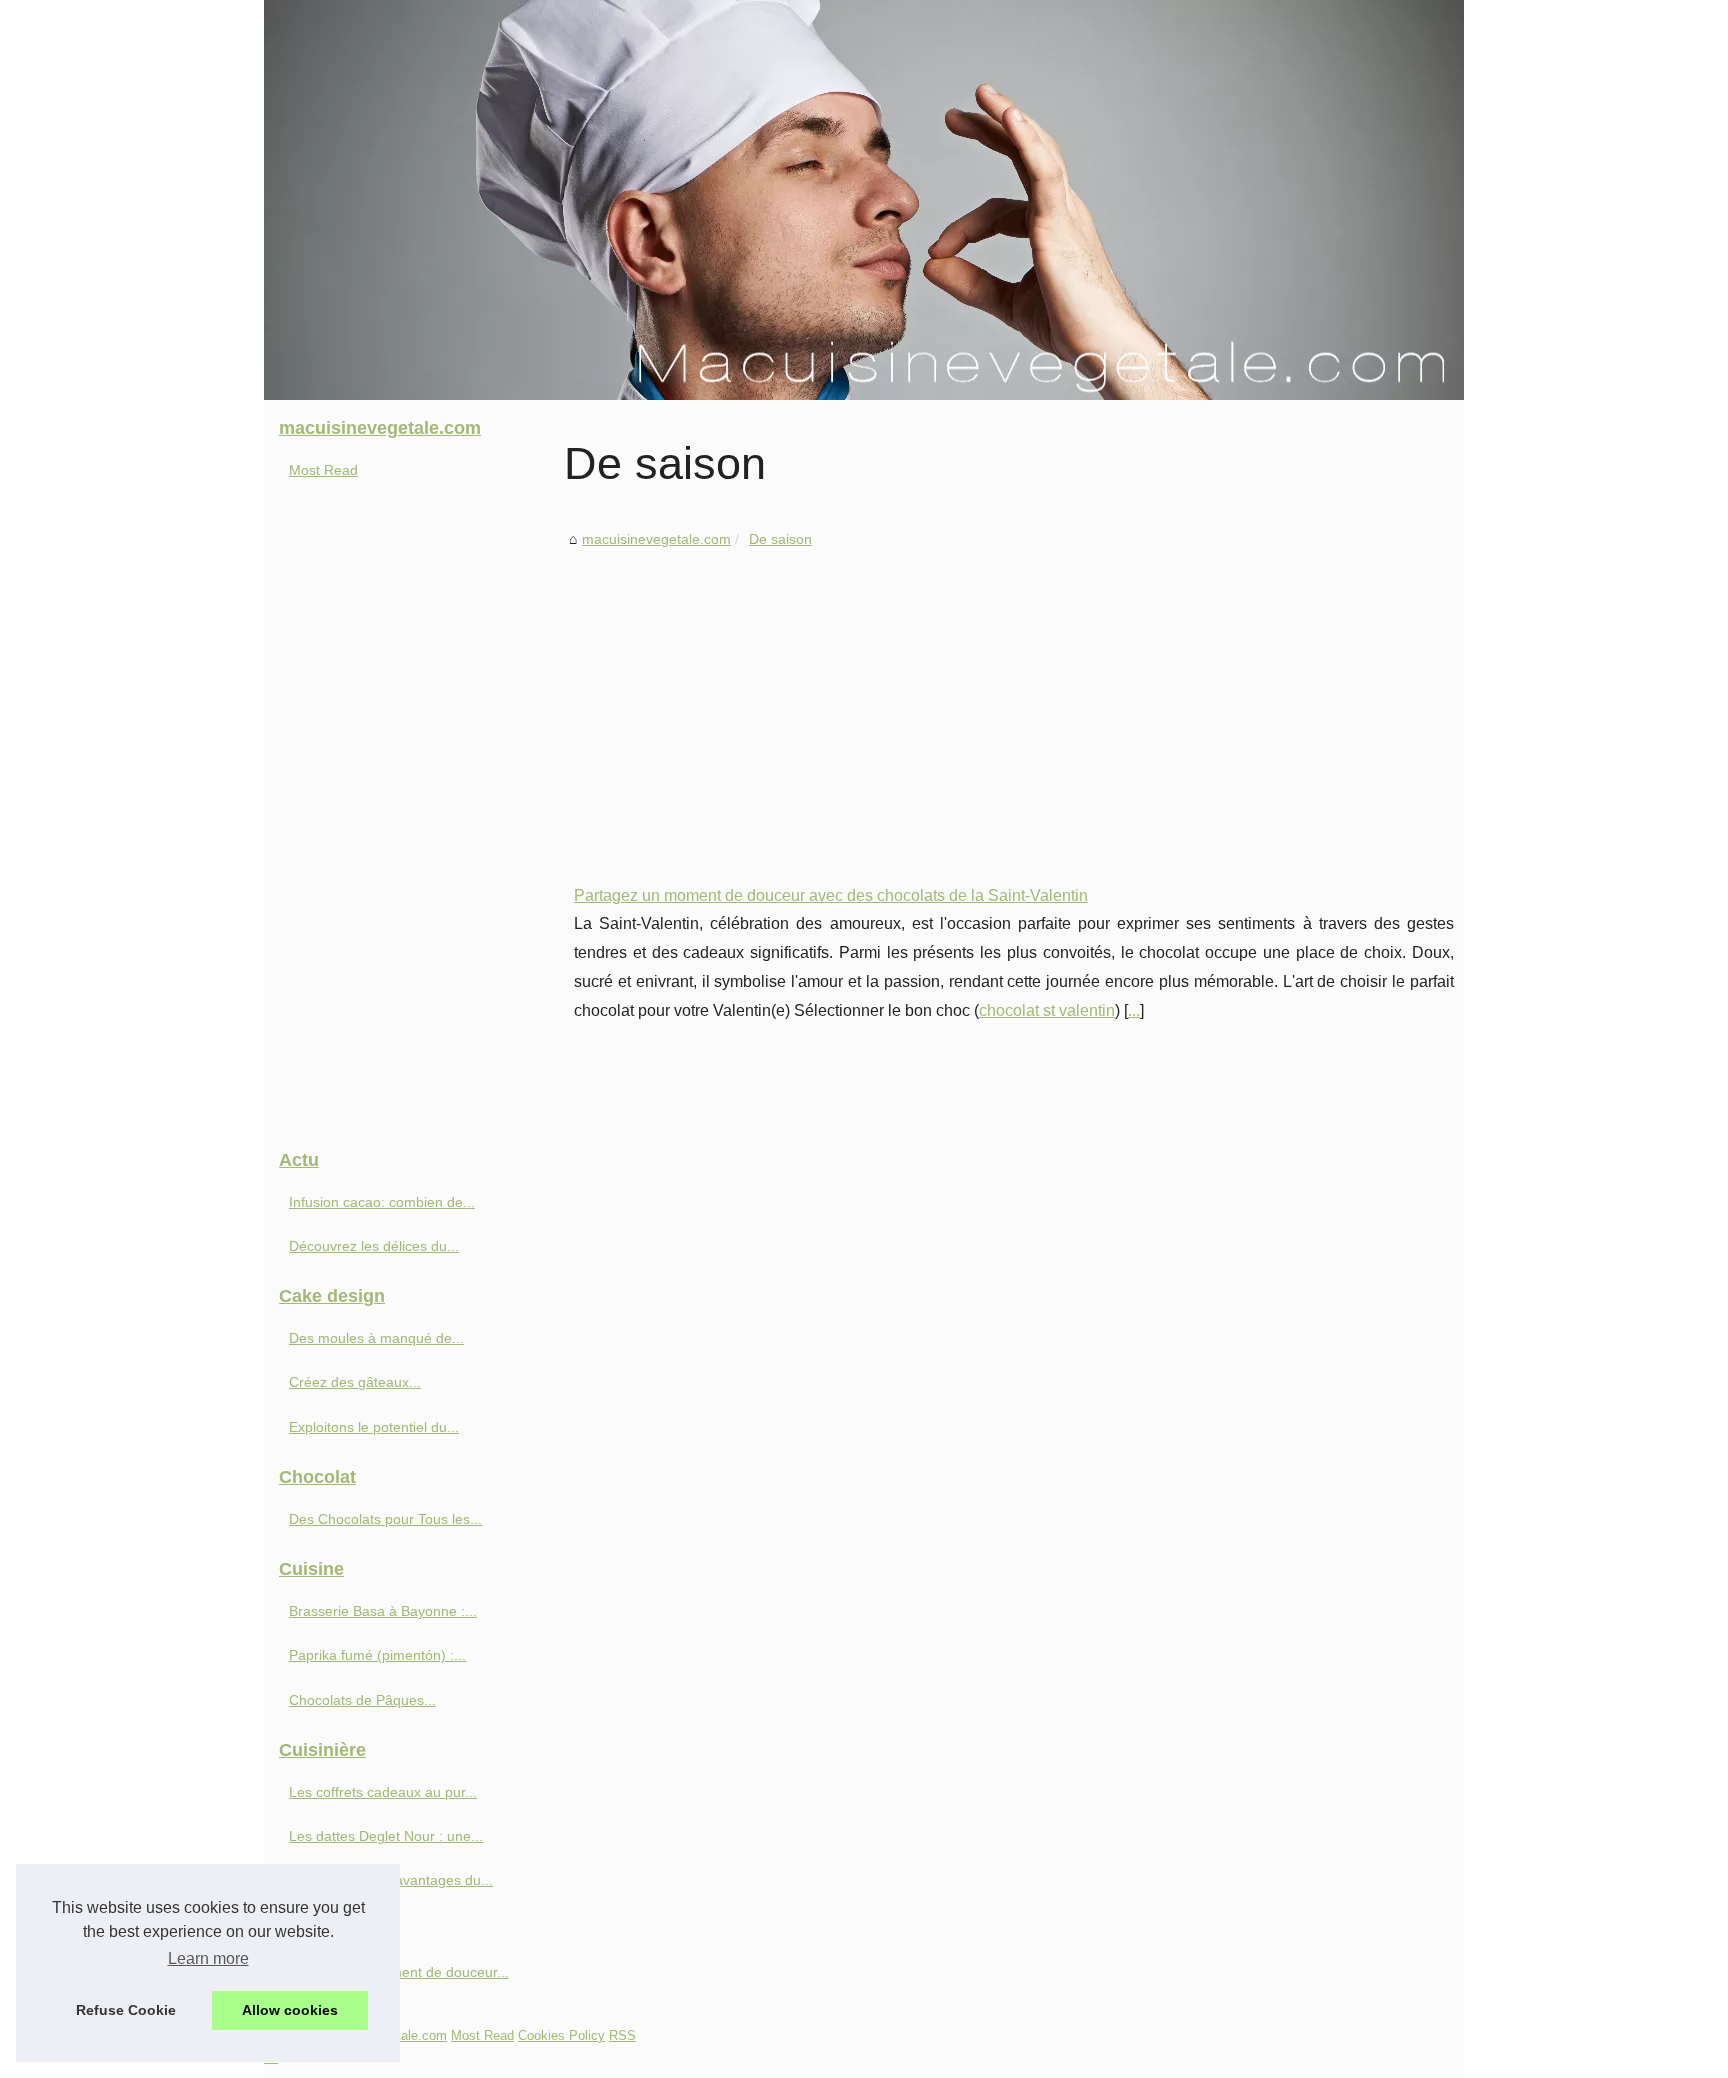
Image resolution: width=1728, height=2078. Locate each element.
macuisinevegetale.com (656, 539)
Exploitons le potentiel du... (374, 1427)
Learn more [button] (208, 1958)
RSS (622, 2035)
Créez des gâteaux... (355, 1382)
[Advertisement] (1014, 702)
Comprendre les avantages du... (391, 1880)
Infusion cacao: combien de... (382, 1202)
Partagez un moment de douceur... (399, 1972)
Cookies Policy (561, 2035)
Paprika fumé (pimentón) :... (377, 1655)
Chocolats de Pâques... (362, 1700)
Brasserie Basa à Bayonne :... (383, 1611)
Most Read (323, 470)
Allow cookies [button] (290, 2010)
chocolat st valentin (1047, 1010)
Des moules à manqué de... (376, 1338)
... (1134, 1010)
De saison (780, 539)
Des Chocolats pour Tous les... (385, 1519)
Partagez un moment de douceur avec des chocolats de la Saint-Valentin (831, 895)
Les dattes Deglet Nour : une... (386, 1836)
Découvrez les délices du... (374, 1246)
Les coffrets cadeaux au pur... (383, 1792)
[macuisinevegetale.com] (864, 200)
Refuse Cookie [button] (126, 2010)
